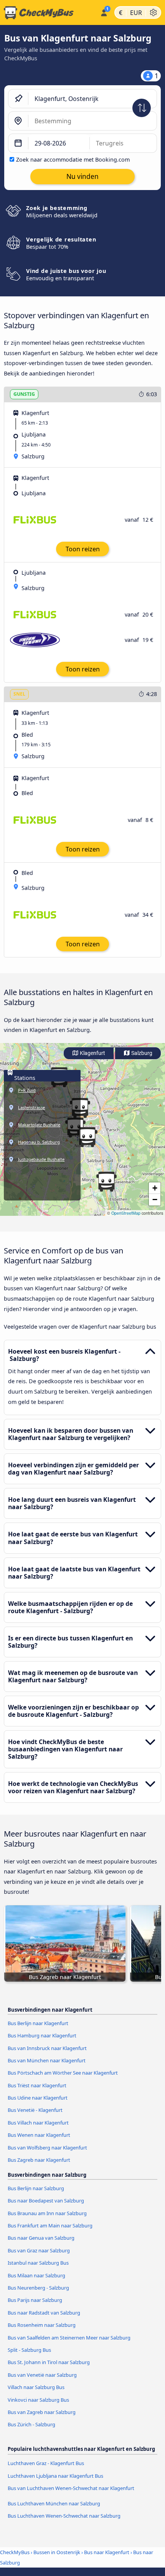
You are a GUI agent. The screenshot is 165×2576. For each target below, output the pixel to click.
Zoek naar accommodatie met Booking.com (73, 160)
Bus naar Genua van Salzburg (41, 2238)
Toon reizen (83, 549)
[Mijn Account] (104, 12)
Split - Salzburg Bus (29, 2350)
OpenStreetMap (126, 1213)
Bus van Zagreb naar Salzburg (42, 2412)
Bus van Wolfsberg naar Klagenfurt (47, 2148)
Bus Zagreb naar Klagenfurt (39, 2160)
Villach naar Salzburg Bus (36, 2387)
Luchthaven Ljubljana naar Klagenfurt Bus (55, 2476)
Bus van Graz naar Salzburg (39, 2250)
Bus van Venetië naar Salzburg (42, 2375)
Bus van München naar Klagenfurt (47, 2060)
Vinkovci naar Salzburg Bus (38, 2400)
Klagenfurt (92, 1053)
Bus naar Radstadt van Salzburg (44, 2313)
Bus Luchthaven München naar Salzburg (54, 2503)
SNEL (19, 694)
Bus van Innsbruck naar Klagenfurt (47, 2048)
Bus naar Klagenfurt (107, 2552)
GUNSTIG (24, 394)
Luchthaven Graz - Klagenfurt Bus (46, 2463)
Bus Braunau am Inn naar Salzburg (47, 2213)
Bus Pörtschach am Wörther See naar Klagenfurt (63, 2073)
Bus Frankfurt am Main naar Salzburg (50, 2225)
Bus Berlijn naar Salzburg (36, 2188)
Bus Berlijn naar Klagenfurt (38, 2023)
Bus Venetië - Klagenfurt (35, 2110)
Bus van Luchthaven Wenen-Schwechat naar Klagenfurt (71, 2488)
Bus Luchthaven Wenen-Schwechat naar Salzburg (64, 2516)
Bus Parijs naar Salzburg (35, 2300)
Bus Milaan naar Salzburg (36, 2275)
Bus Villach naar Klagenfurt (38, 2123)
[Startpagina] (49, 13)
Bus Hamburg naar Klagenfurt (42, 2035)
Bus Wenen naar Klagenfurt (39, 2135)
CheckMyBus (15, 2552)
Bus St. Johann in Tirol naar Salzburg (49, 2362)
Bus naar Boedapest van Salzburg (46, 2201)
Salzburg (141, 1053)
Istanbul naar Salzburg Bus (38, 2263)
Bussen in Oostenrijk (57, 2552)
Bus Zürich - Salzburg (31, 2424)
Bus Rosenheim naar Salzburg (42, 2325)
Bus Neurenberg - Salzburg (38, 2288)
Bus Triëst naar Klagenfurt (37, 2085)
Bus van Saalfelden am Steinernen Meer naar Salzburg (69, 2338)
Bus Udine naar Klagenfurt (38, 2098)
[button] (106, 1182)
